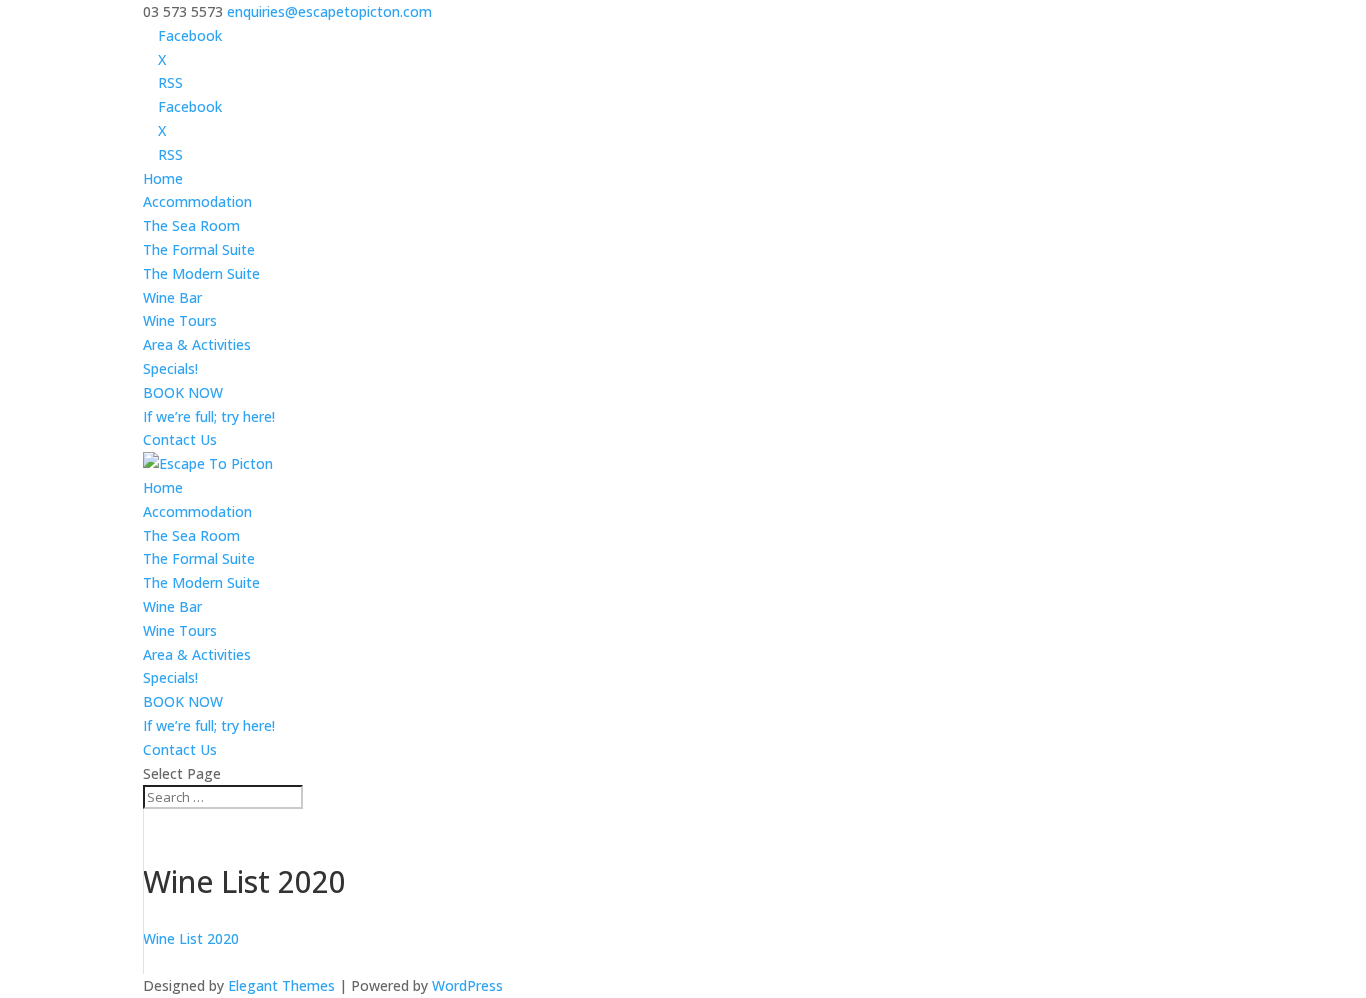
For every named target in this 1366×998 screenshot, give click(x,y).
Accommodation (197, 201)
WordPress (467, 985)
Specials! (170, 368)
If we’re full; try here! (209, 416)
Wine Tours (180, 320)
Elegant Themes (281, 985)
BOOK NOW (183, 392)
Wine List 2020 (191, 938)
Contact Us (180, 439)
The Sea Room (191, 225)
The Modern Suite (201, 273)
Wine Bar (172, 297)
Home (163, 178)
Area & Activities (197, 344)
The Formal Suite (199, 249)
